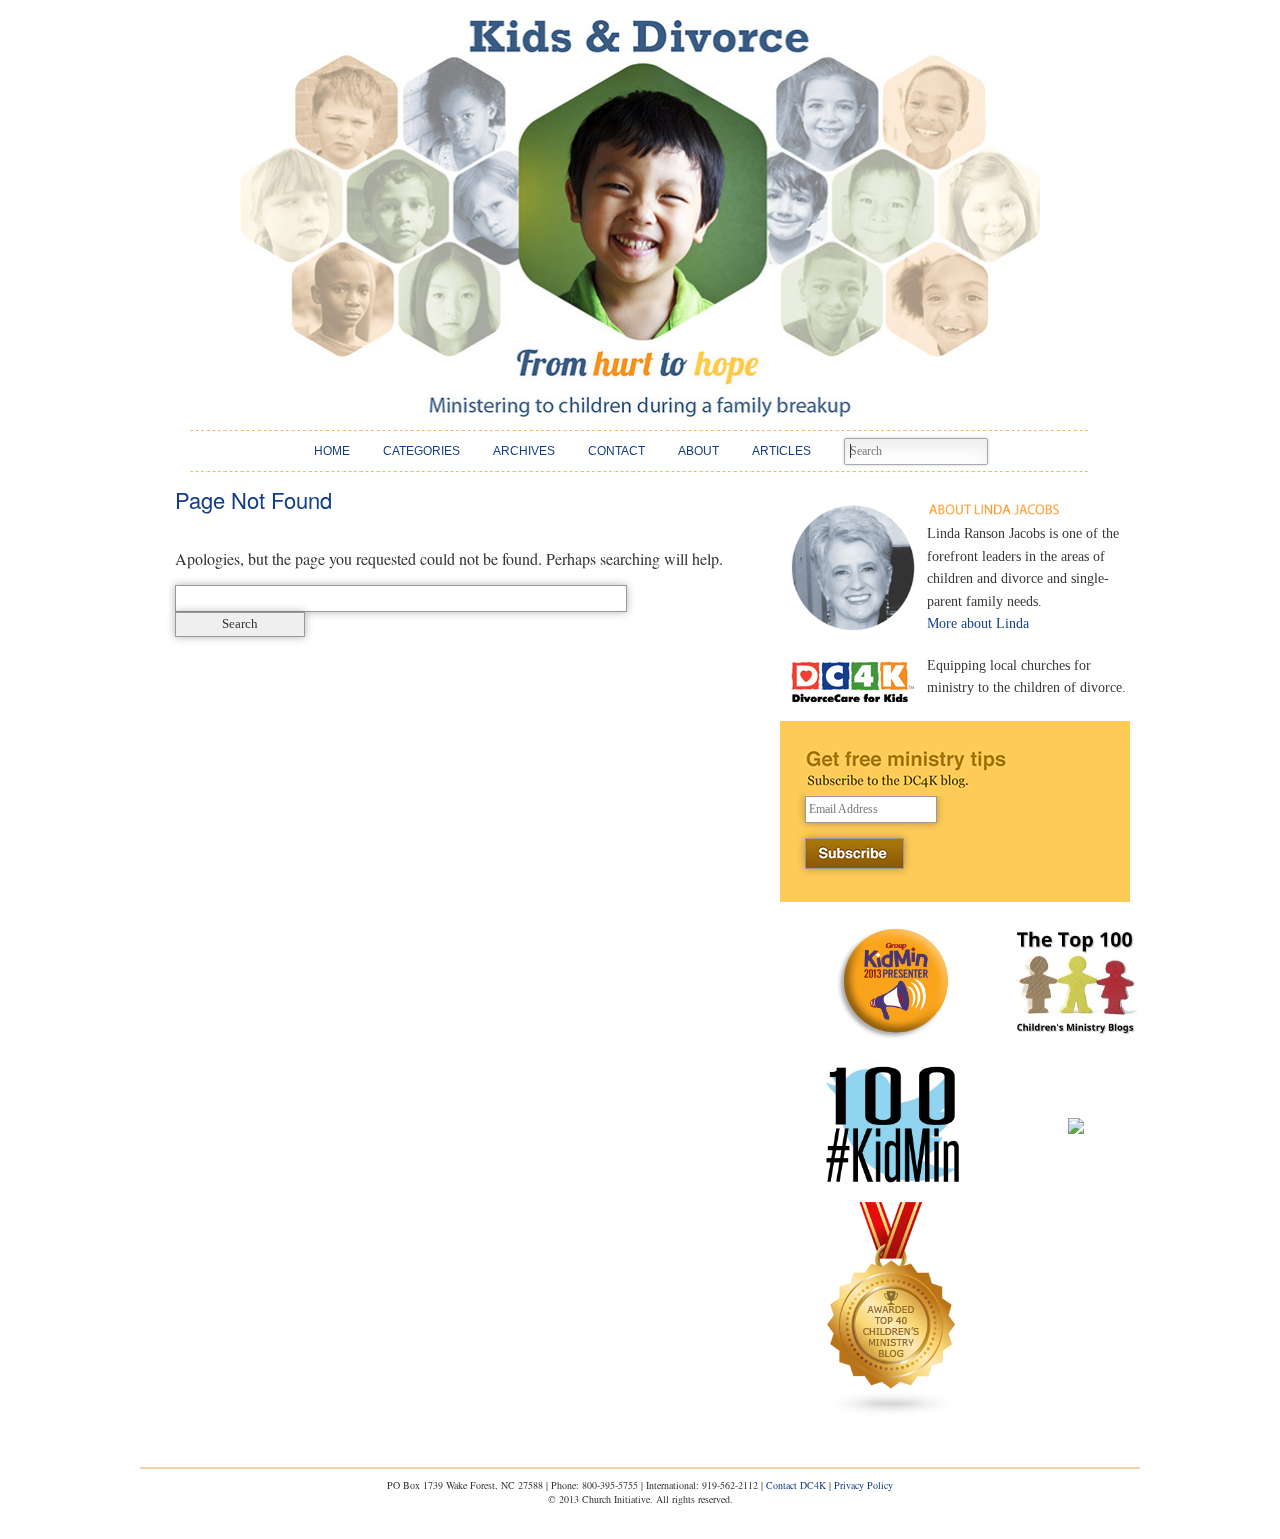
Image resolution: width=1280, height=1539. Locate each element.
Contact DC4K (796, 1485)
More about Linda (978, 623)
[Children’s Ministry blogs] (892, 1412)
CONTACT (616, 451)
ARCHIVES (524, 451)
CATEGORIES (421, 451)
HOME (332, 451)
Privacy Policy (863, 1485)
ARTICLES (781, 451)
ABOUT (698, 451)
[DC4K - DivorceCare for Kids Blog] (640, 218)
